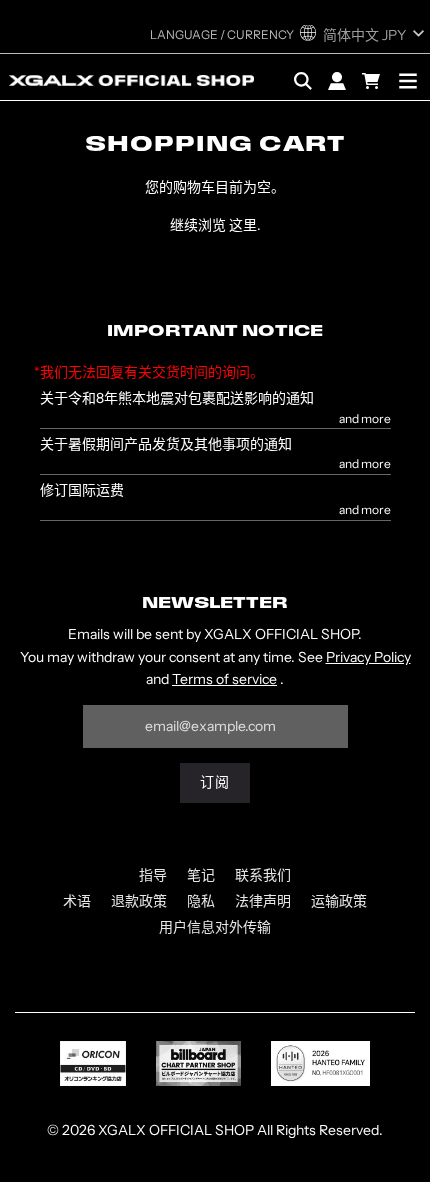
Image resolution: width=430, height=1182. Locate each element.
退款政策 (139, 901)
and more (364, 419)
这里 (243, 225)
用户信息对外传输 (215, 927)
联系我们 (263, 875)
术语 (77, 901)
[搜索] (303, 81)
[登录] (337, 81)
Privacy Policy (368, 657)
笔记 (201, 875)
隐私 (201, 901)
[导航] (408, 81)
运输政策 (339, 901)
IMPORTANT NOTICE (215, 332)
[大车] (373, 81)
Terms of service (224, 679)
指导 (153, 875)
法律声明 (263, 901)
